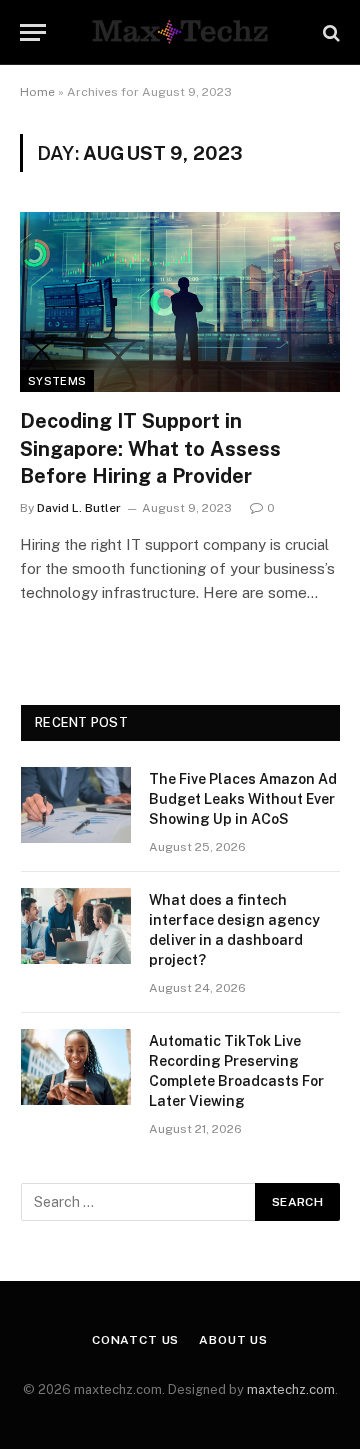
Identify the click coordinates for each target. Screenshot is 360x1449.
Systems (57, 381)
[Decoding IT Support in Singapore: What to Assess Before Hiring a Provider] (180, 302)
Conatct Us (135, 1340)
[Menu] (33, 32)
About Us (233, 1340)
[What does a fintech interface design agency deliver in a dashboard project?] (76, 926)
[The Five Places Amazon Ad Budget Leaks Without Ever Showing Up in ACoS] (76, 805)
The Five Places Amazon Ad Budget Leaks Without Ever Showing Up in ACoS (243, 799)
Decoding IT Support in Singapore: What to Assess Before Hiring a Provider (150, 448)
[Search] (329, 32)
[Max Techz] (180, 32)
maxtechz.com (291, 1389)
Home (37, 92)
